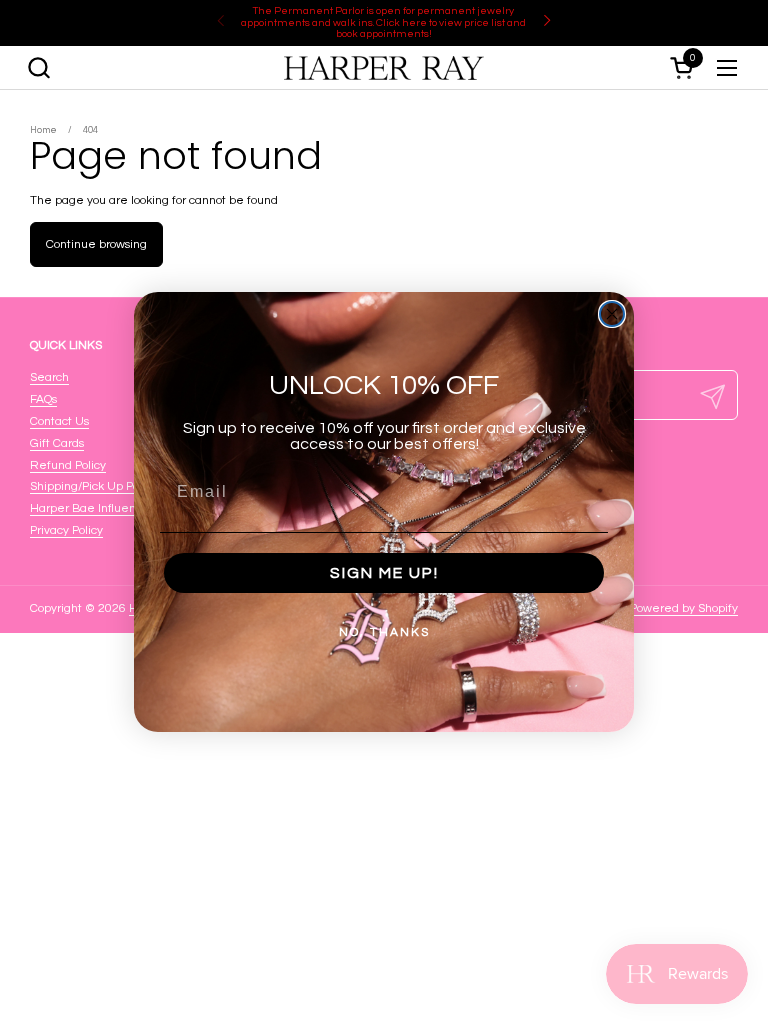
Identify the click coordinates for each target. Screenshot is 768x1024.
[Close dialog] (612, 314)
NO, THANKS (384, 632)
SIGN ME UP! (384, 573)
